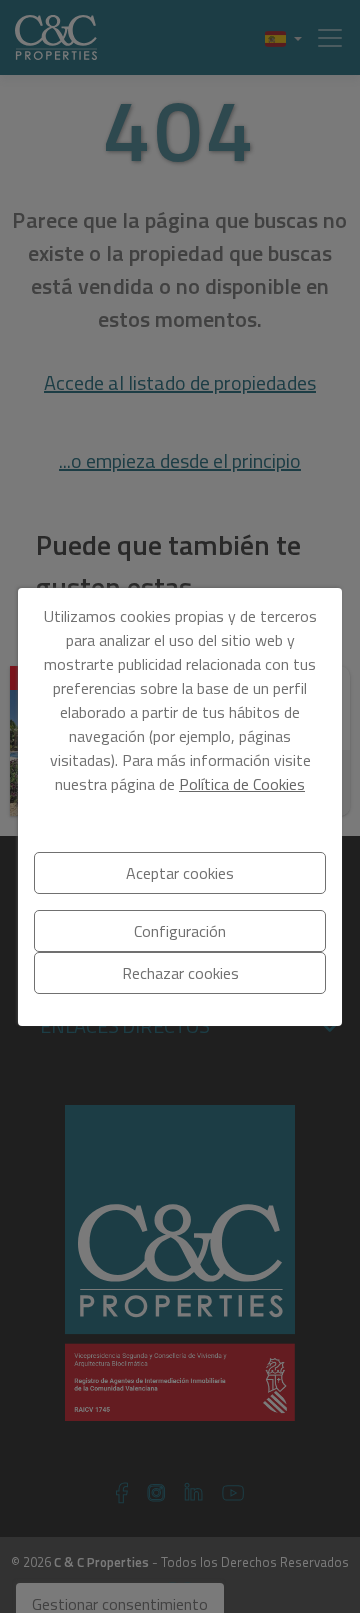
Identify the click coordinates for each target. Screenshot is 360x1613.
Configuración (180, 931)
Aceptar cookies (180, 873)
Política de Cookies (242, 784)
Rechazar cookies (180, 973)
